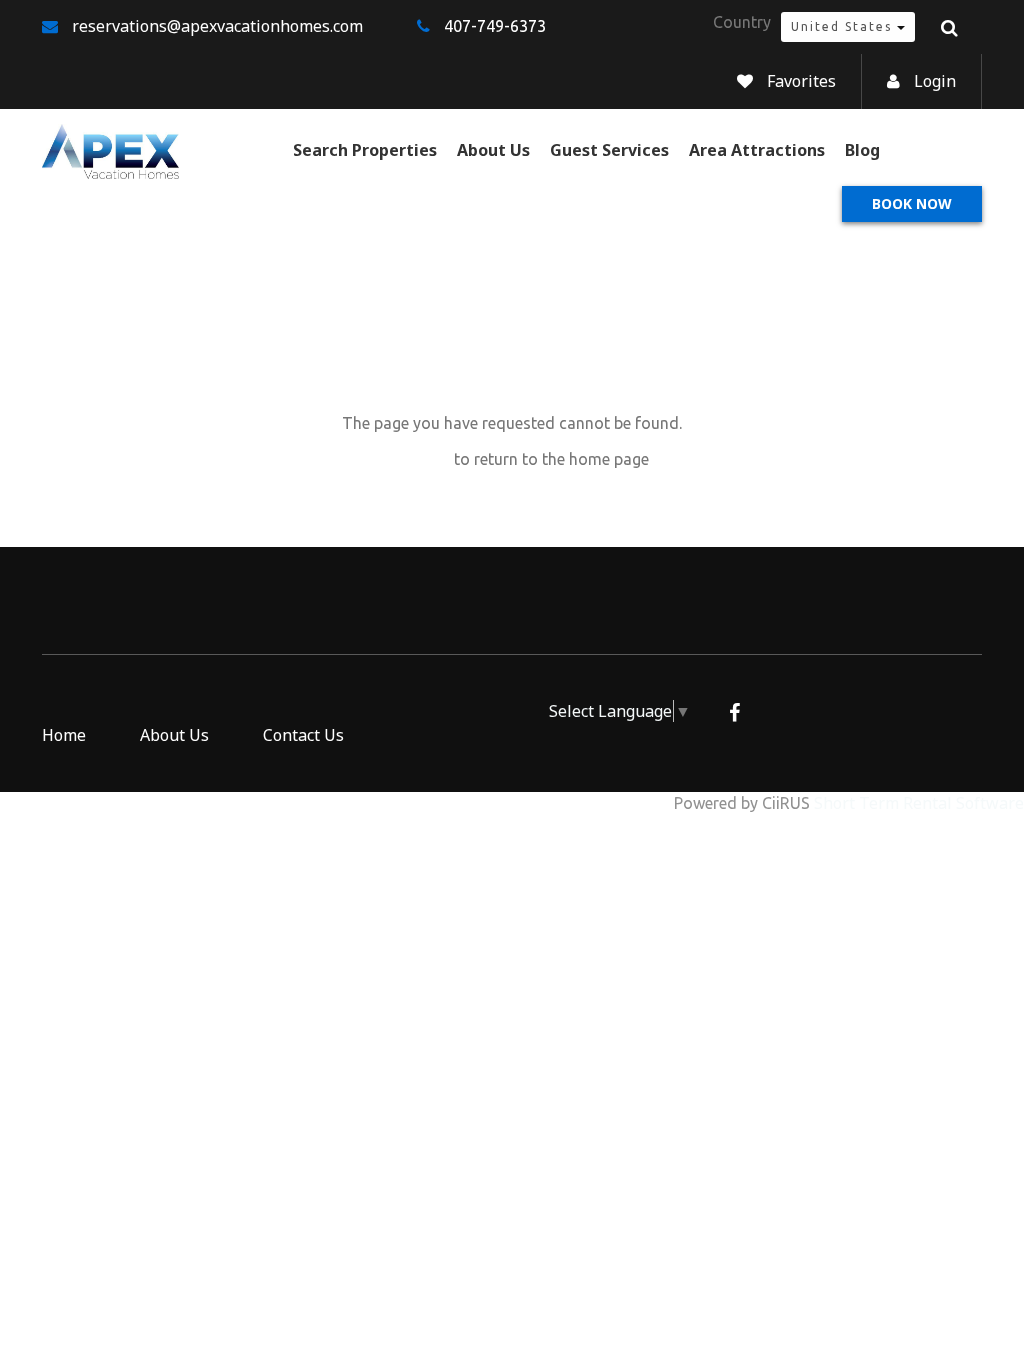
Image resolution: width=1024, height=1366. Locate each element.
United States (844, 26)
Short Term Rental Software (919, 803)
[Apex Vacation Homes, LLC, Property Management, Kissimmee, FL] (448, 722)
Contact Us (303, 735)
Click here (412, 459)
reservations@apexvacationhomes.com (217, 26)
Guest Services (609, 150)
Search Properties (365, 150)
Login (935, 81)
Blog (862, 150)
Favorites (801, 81)
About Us (493, 150)
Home (64, 735)
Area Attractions (757, 150)
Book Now (912, 203)
